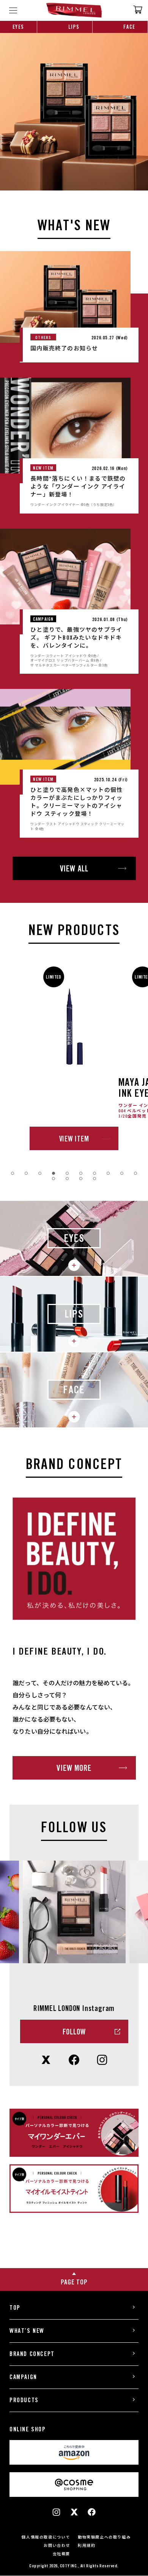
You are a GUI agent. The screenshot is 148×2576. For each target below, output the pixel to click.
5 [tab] (67, 1173)
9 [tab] (122, 1173)
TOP (15, 2308)
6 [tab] (81, 1173)
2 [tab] (26, 1173)
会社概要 (61, 2554)
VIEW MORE (74, 1768)
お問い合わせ (57, 2545)
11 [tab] (54, 1179)
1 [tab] (13, 1173)
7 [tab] (94, 1173)
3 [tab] (40, 1173)
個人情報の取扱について (46, 2537)
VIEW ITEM (74, 1139)
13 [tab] (81, 1179)
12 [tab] (67, 1179)
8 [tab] (108, 1173)
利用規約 (87, 2545)
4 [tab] (54, 1173)
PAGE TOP (74, 2282)
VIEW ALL (74, 869)
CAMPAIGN (23, 2377)
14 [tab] (94, 1179)
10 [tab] (135, 1173)
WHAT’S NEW (27, 2331)
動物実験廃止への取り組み (104, 2537)
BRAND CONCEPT (32, 2354)
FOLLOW (74, 2032)
